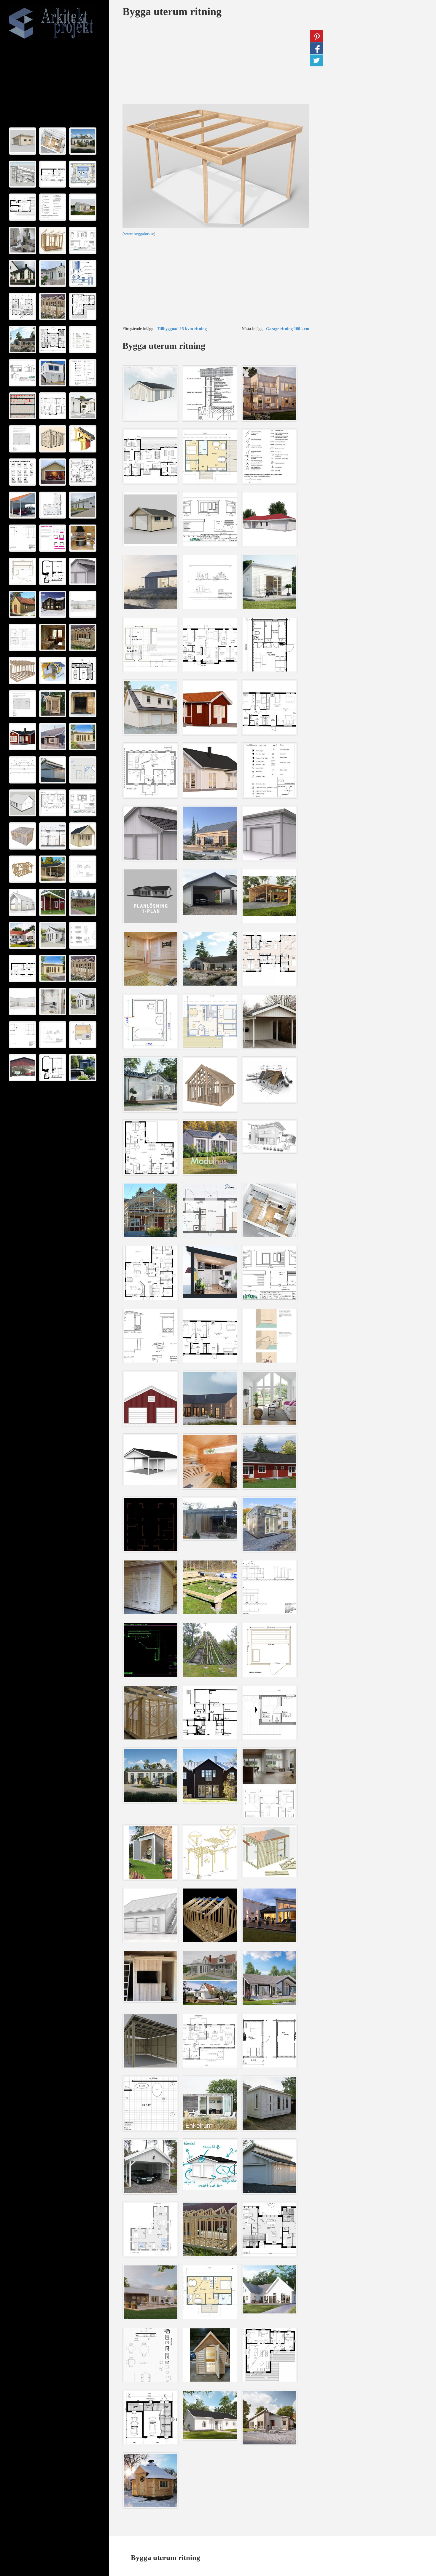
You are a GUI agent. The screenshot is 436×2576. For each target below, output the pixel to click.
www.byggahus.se (139, 234)
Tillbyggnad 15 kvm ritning (182, 329)
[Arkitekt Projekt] (53, 23)
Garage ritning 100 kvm (288, 329)
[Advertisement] (55, 84)
